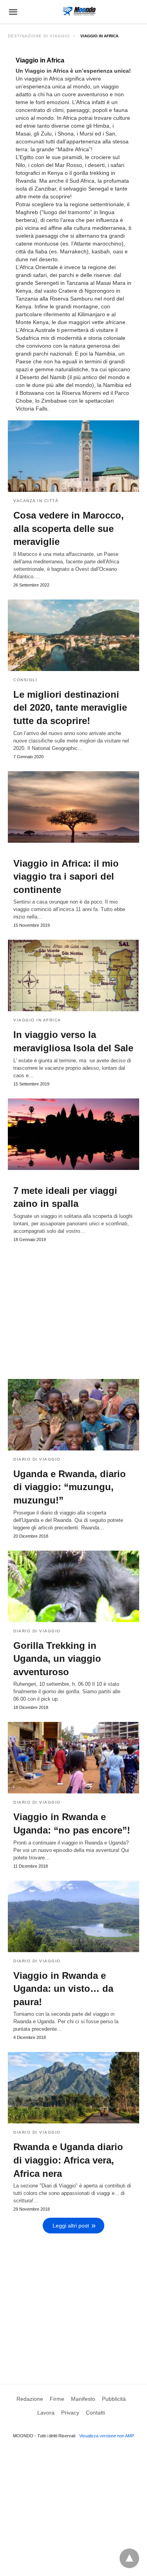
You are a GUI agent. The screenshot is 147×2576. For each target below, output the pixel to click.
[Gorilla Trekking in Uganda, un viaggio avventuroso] (73, 1586)
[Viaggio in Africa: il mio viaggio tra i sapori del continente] (73, 807)
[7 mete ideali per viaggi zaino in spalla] (73, 1134)
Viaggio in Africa (37, 1020)
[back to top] (129, 2558)
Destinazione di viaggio (39, 36)
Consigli (25, 680)
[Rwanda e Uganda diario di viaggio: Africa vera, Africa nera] (73, 2088)
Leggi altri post (71, 2226)
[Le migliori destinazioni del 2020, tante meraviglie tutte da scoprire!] (73, 635)
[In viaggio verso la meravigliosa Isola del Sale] (73, 975)
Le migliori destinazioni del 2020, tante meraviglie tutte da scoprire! (70, 708)
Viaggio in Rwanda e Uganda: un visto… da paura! (63, 1989)
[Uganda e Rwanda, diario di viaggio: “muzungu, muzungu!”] (73, 1415)
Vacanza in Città (36, 501)
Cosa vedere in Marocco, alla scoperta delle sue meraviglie (69, 528)
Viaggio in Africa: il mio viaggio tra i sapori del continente (66, 876)
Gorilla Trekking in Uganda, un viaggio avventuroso (57, 1659)
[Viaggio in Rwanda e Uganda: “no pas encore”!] (73, 1758)
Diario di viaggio (37, 1459)
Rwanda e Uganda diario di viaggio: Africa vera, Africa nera (68, 2160)
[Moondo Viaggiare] (79, 11)
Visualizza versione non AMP (107, 2436)
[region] (73, 1307)
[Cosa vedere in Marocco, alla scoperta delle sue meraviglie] (73, 456)
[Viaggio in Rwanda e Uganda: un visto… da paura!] (73, 1916)
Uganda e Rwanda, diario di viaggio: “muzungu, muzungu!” (70, 1487)
